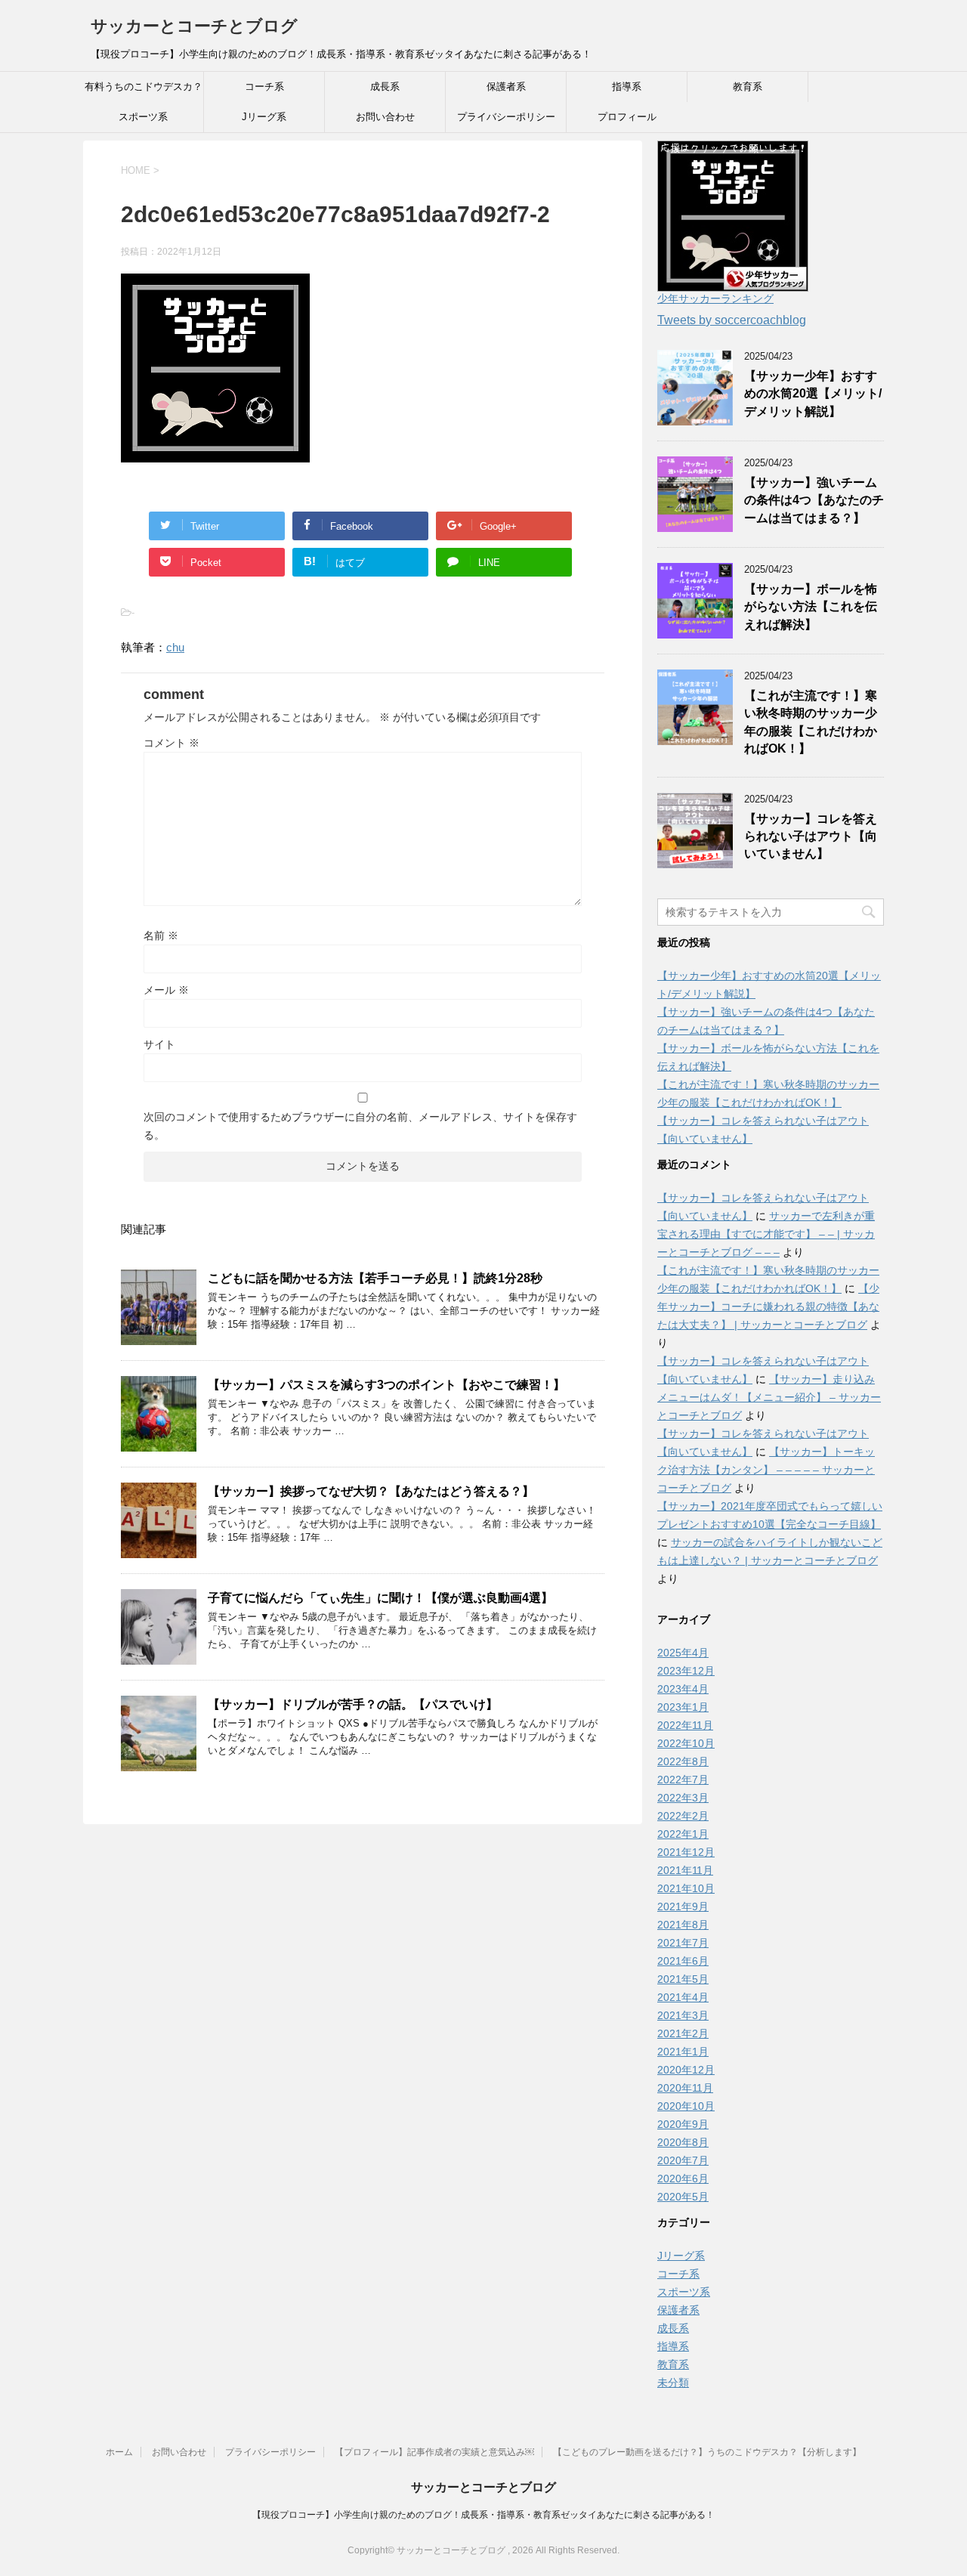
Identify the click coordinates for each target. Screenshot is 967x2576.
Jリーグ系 (264, 117)
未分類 (673, 2383)
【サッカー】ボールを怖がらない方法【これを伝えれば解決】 (811, 607)
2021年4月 (683, 1997)
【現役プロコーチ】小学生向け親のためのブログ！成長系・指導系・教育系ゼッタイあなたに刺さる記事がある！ (483, 2515)
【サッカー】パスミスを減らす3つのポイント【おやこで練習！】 (386, 1385)
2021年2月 (683, 2033)
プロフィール (627, 117)
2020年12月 (686, 2070)
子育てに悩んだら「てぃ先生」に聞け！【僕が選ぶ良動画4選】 (380, 1598)
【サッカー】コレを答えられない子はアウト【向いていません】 (811, 837)
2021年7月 (683, 1943)
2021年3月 (683, 2015)
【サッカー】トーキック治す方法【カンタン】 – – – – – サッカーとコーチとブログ (766, 1470)
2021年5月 (683, 1979)
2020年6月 (683, 2179)
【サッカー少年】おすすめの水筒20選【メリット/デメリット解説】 (813, 394)
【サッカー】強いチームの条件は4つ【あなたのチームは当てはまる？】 (814, 500)
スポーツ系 (143, 117)
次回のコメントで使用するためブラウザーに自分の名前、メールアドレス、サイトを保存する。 (360, 1126)
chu (175, 647)
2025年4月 (683, 1653)
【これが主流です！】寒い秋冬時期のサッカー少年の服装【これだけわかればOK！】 (811, 722)
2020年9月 (683, 2124)
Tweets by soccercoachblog (732, 320)
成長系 (385, 87)
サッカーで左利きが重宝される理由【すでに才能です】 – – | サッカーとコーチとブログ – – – (766, 1234)
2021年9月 (683, 1906)
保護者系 (506, 87)
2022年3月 (683, 1798)
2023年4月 (683, 1689)
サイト (159, 1044)
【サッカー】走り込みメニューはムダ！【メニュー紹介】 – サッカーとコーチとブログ (769, 1397)
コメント (171, 743)
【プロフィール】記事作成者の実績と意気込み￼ (434, 2452)
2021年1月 (683, 2052)
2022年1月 (683, 1834)
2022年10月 (686, 1743)
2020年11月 (685, 2088)
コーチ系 (264, 87)
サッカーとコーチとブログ (194, 26)
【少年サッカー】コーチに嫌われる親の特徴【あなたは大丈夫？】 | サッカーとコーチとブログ (768, 1307)
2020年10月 (686, 2106)
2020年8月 (683, 2142)
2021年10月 (686, 1888)
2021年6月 (683, 1961)
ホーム (119, 2452)
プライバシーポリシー (506, 117)
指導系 (627, 87)
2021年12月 (686, 1852)
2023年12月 (686, 1671)
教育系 (748, 87)
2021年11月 (685, 1870)
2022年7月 (683, 1780)
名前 (161, 935)
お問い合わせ (385, 117)
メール (166, 990)
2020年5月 (683, 2197)
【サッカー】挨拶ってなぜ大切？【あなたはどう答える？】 (371, 1491)
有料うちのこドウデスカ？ (144, 87)
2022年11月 (685, 1725)
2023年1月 (683, 1707)
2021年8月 (683, 1925)
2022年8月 (683, 1761)
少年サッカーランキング (715, 298)
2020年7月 (683, 2160)
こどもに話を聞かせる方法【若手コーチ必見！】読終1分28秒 (375, 1278)
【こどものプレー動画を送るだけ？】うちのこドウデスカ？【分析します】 (707, 2452)
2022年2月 (683, 1816)
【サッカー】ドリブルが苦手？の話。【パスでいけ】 (353, 1704)
